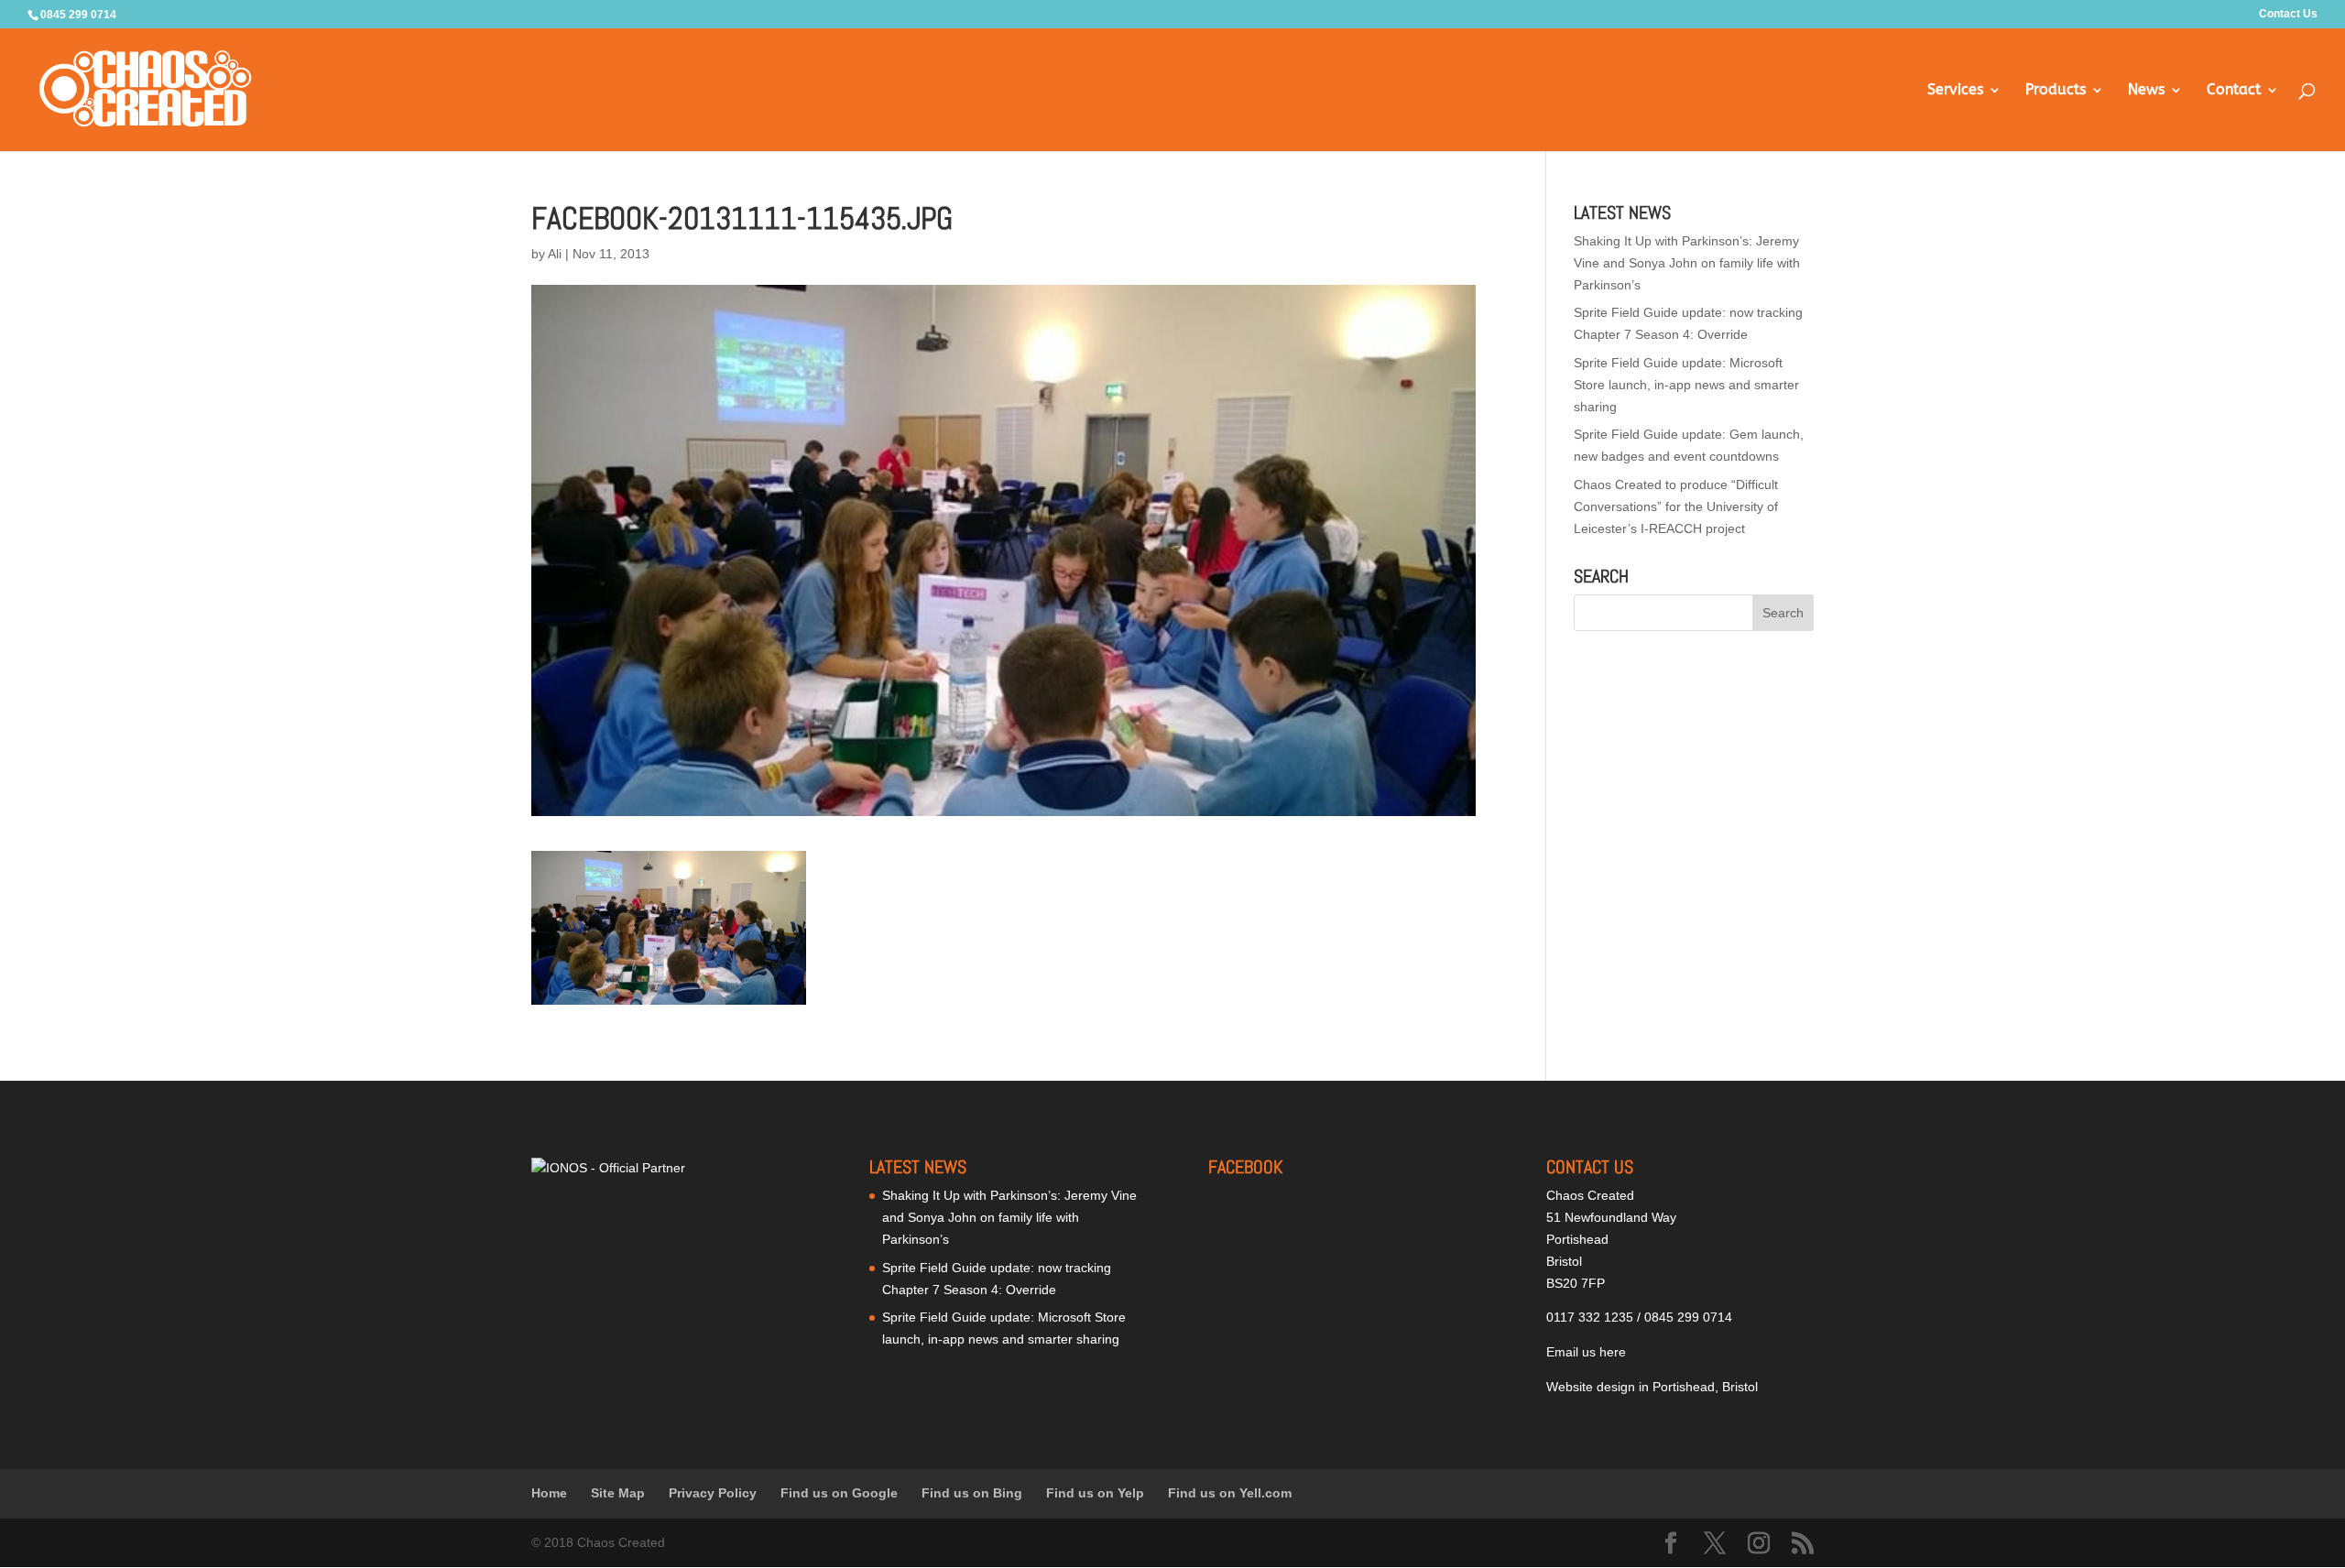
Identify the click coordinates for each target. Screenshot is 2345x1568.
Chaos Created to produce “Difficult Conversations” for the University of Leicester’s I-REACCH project (1676, 506)
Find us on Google (839, 1493)
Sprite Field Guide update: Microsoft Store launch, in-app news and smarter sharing (1686, 385)
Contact (2234, 91)
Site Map (618, 1493)
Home (549, 1493)
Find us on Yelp (1095, 1493)
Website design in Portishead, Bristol (1652, 1387)
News (2146, 91)
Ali (555, 254)
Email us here (1586, 1352)
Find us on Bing (972, 1493)
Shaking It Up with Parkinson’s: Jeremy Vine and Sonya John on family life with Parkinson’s (1687, 263)
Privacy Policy (713, 1493)
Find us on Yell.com (1230, 1493)
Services (1955, 91)
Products (2056, 91)
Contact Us (2288, 14)
